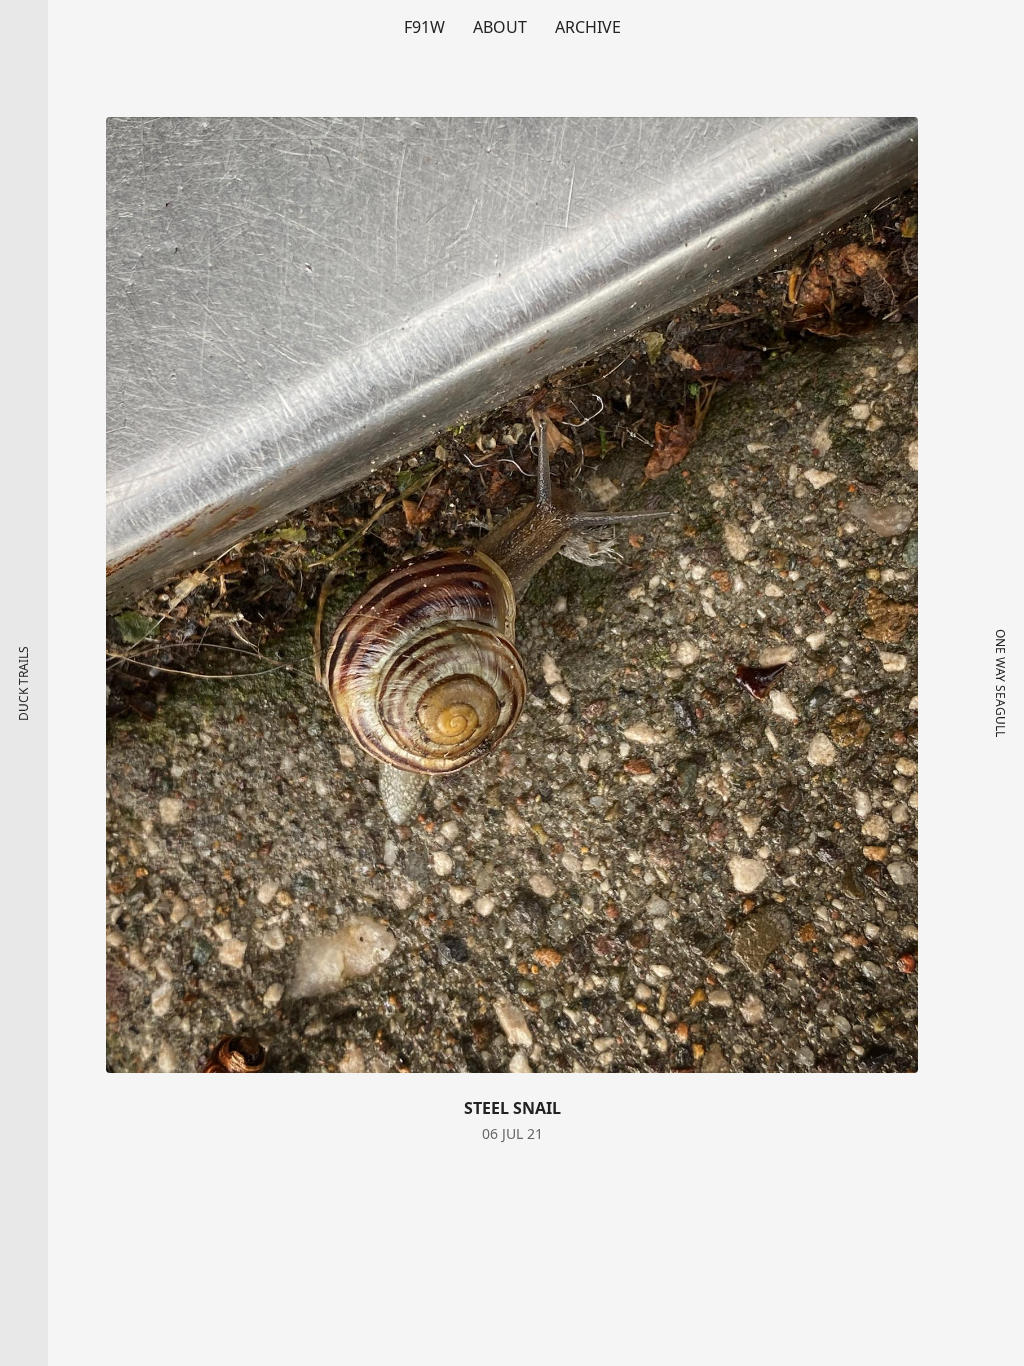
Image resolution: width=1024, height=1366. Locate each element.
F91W (424, 27)
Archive (588, 27)
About (500, 27)
